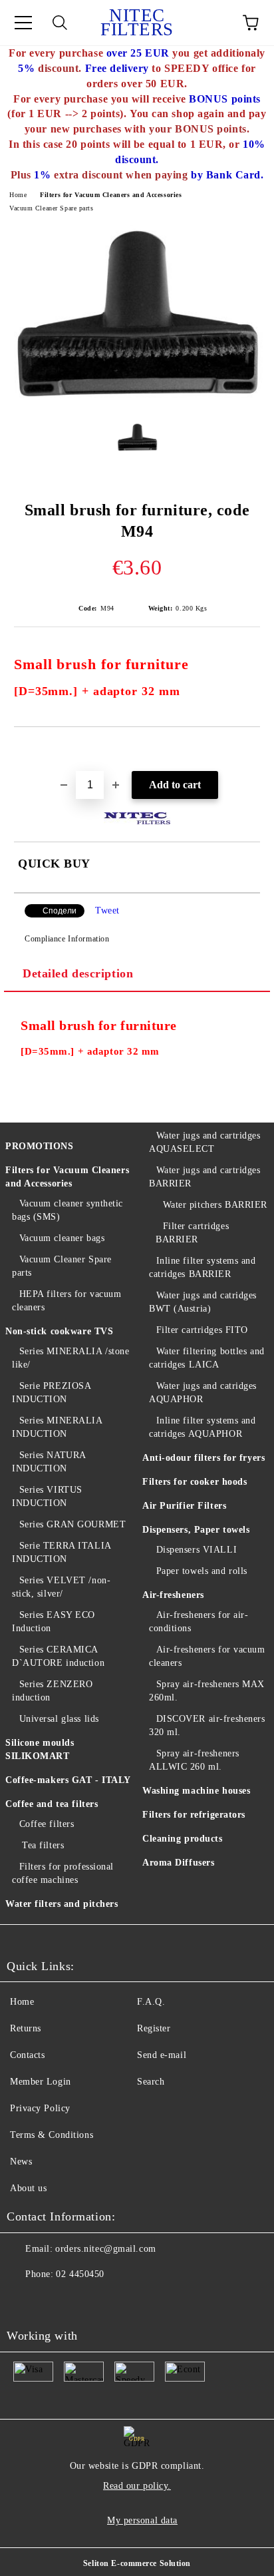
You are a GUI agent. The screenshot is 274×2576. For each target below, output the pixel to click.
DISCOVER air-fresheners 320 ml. (207, 1725)
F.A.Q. (151, 2002)
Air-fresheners (173, 1595)
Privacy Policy (40, 2108)
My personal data (142, 2520)
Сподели (60, 911)
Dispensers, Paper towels (196, 1530)
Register (154, 2028)
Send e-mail (162, 2055)
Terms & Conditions (52, 2135)
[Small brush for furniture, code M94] (137, 402)
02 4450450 (80, 2274)
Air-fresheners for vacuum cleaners (207, 1656)
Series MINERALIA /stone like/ (70, 1358)
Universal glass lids (59, 1719)
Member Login (41, 2082)
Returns (26, 2028)
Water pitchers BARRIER (215, 1205)
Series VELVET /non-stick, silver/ (61, 1587)
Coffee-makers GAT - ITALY (68, 1780)
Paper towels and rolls (202, 1571)
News (21, 2162)
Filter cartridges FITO (202, 1330)
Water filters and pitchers (62, 1904)
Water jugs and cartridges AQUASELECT (205, 1142)
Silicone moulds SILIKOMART (40, 1749)
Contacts (27, 2055)
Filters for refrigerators (194, 1815)
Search (151, 2082)
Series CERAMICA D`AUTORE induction (58, 1656)
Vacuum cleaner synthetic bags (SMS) (68, 1210)
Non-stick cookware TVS (59, 1331)
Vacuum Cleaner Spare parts (52, 208)
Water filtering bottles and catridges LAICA (207, 1358)
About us (28, 2188)
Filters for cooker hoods (195, 1482)
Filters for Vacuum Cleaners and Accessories (111, 195)
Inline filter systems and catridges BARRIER (203, 1267)
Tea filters (42, 1845)
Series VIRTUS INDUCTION (47, 1496)
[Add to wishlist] (250, 750)
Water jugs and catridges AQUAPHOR (203, 1393)
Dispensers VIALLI (197, 1550)
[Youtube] (24, 2301)
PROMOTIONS (40, 1146)
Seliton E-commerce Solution (137, 2563)
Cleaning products (183, 1839)
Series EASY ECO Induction (54, 1622)
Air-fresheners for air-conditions (199, 1622)
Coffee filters (47, 1824)
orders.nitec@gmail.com (105, 2249)
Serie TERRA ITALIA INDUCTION (62, 1552)
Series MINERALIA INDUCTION (57, 1427)
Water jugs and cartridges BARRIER (205, 1177)
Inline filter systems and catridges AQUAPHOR (203, 1427)
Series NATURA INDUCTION (49, 1462)
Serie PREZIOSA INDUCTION (51, 1393)
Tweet (107, 910)
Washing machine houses (196, 1791)
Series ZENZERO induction (52, 1691)
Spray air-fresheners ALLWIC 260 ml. (194, 1760)
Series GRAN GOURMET (72, 1524)
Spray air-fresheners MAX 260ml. (207, 1691)
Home (18, 195)
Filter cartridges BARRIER (192, 1233)
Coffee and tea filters (52, 1804)
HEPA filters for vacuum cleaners (67, 1301)
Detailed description (78, 973)
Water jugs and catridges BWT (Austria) (203, 1302)
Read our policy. (137, 2486)
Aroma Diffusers (178, 1863)
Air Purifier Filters (184, 1506)
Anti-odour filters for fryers (204, 1458)
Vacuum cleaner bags (62, 1238)
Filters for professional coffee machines (63, 1873)
